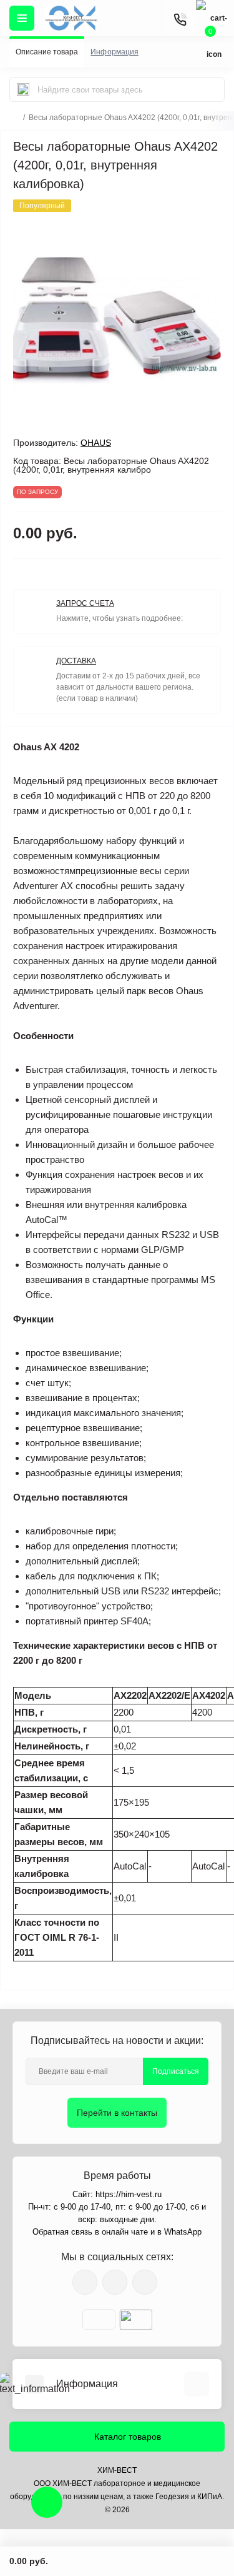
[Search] (23, 89)
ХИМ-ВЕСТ (117, 2470)
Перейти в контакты (117, 2113)
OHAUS (96, 443)
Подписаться (176, 2071)
